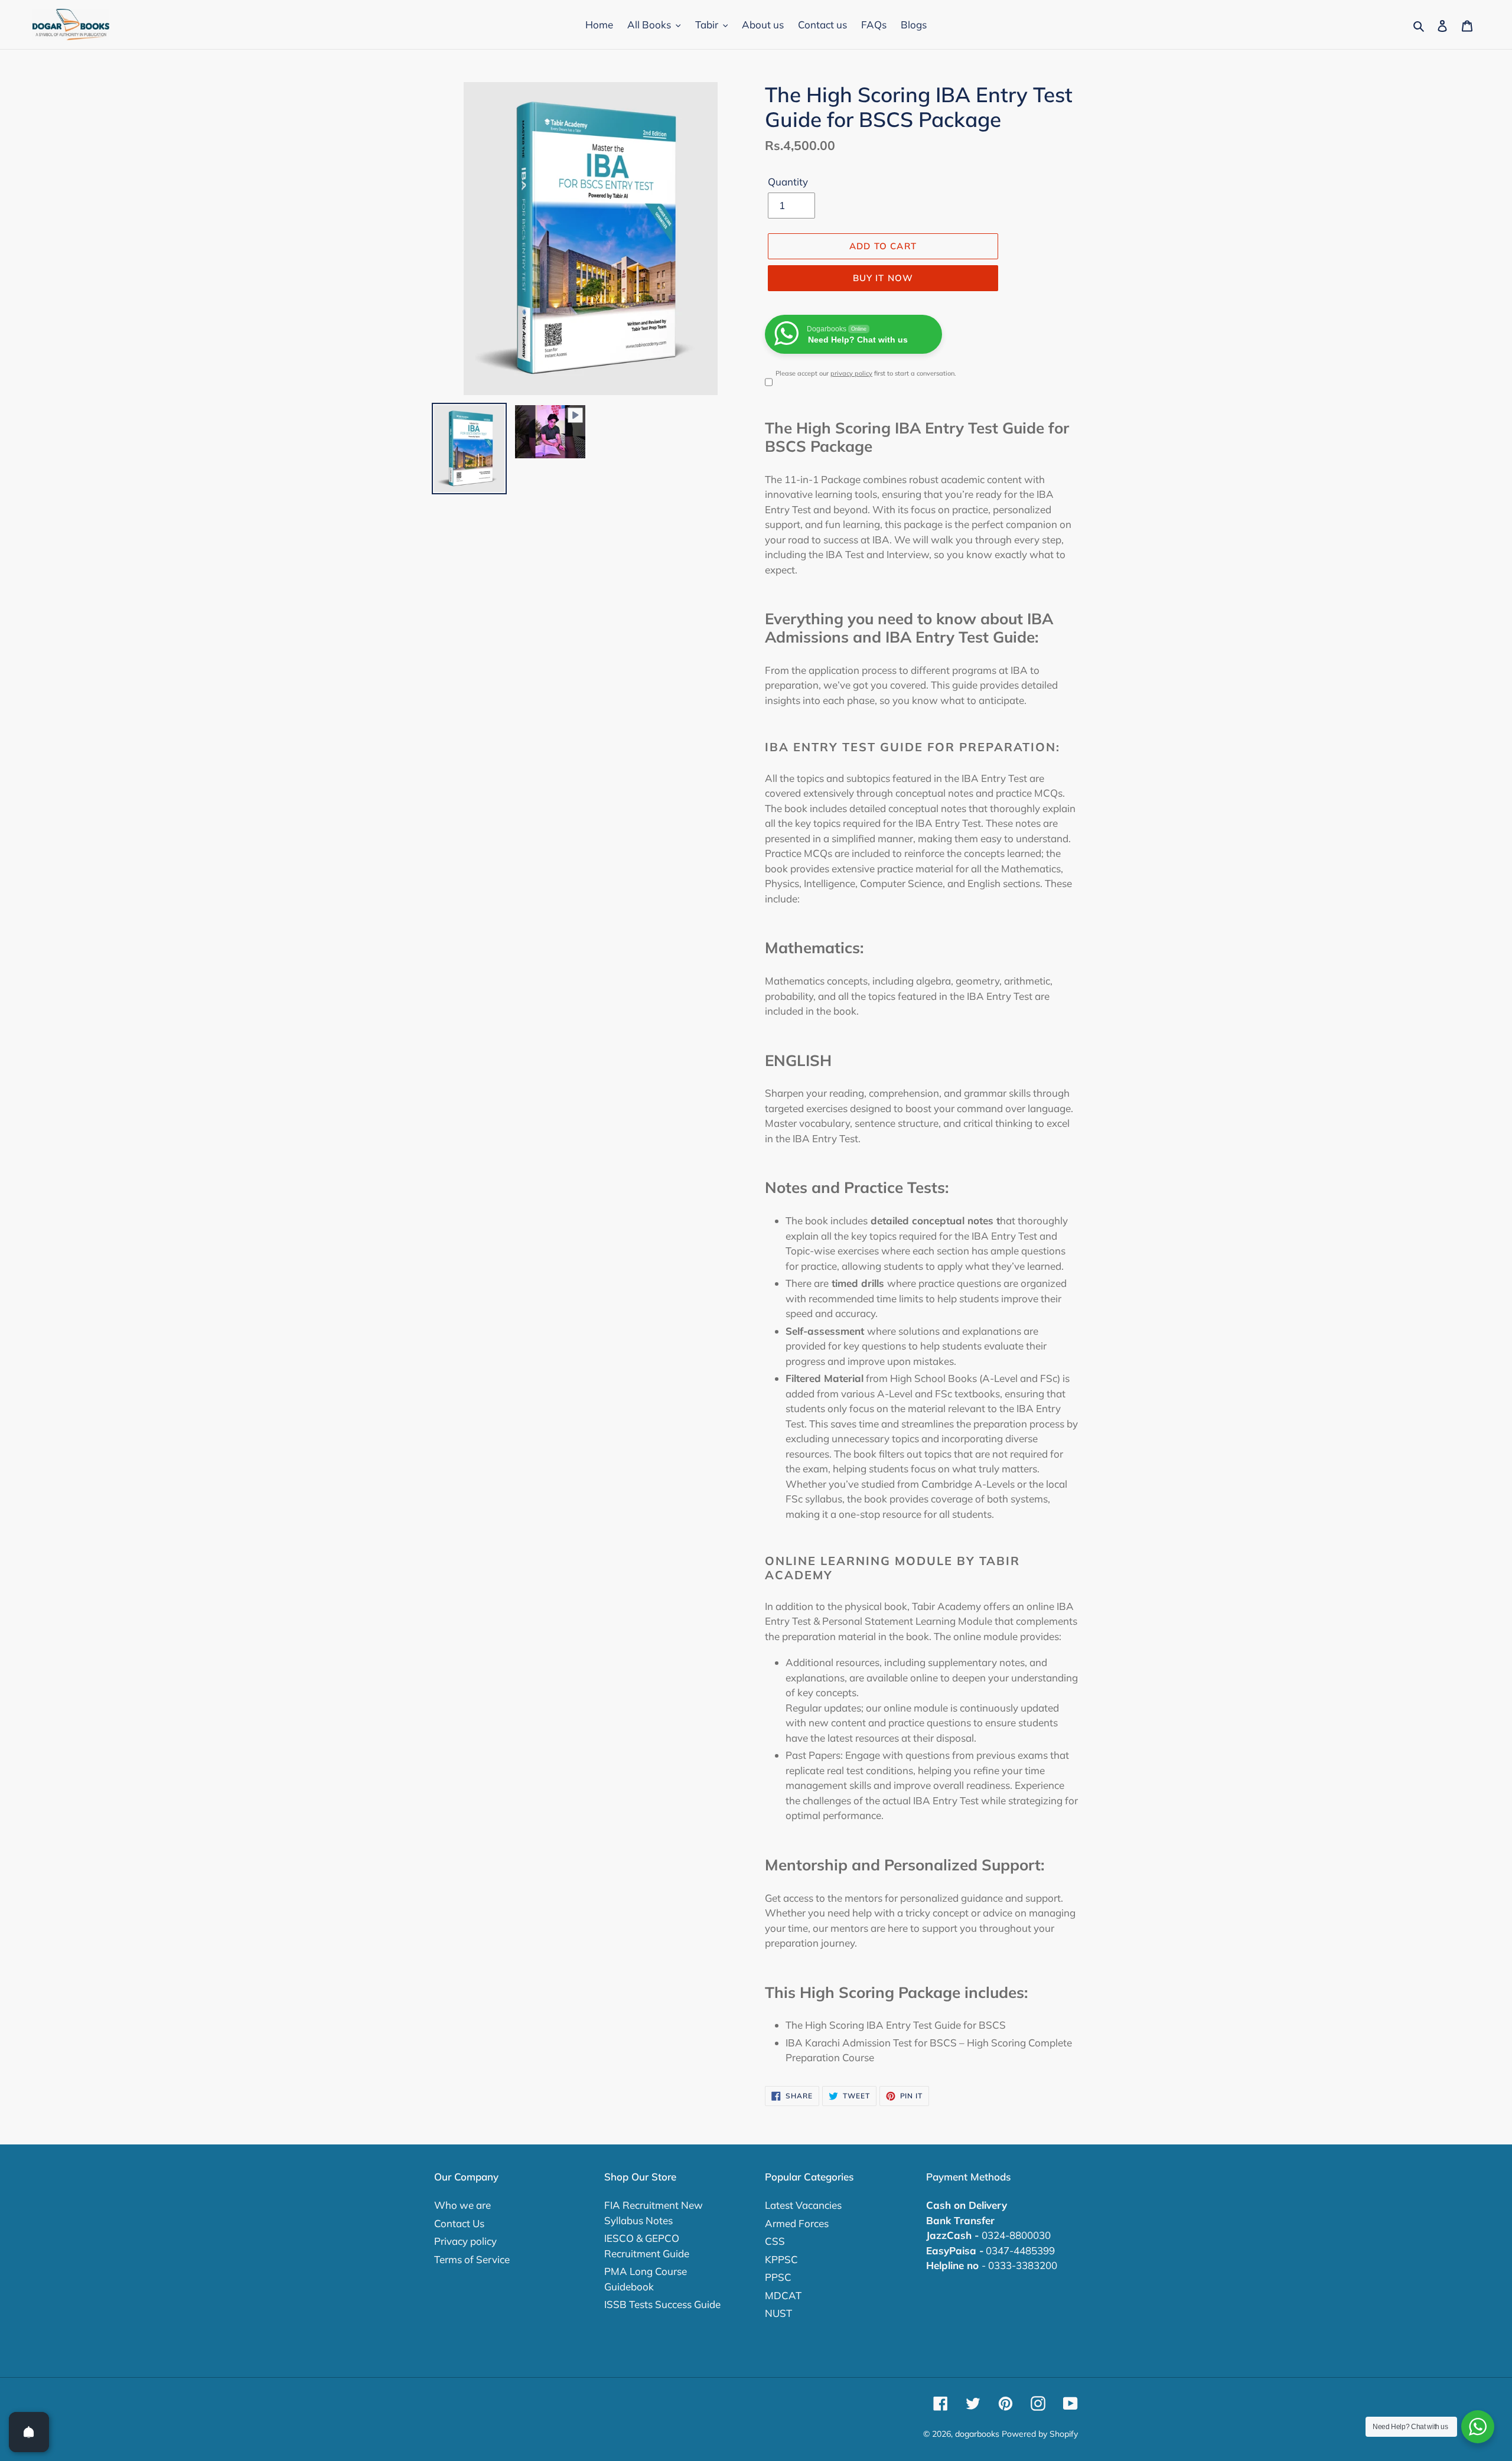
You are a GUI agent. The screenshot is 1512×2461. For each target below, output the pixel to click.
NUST (778, 2313)
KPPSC (781, 2259)
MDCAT (783, 2295)
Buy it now (883, 278)
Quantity (788, 182)
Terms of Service (472, 2259)
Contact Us (459, 2223)
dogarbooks (977, 2434)
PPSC (778, 2277)
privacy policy (851, 373)
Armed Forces (797, 2223)
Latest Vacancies (803, 2205)
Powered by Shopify (1040, 2434)
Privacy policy (465, 2241)
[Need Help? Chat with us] (1478, 2427)
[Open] (29, 2432)
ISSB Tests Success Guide (662, 2304)
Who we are (462, 2205)
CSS (775, 2241)
